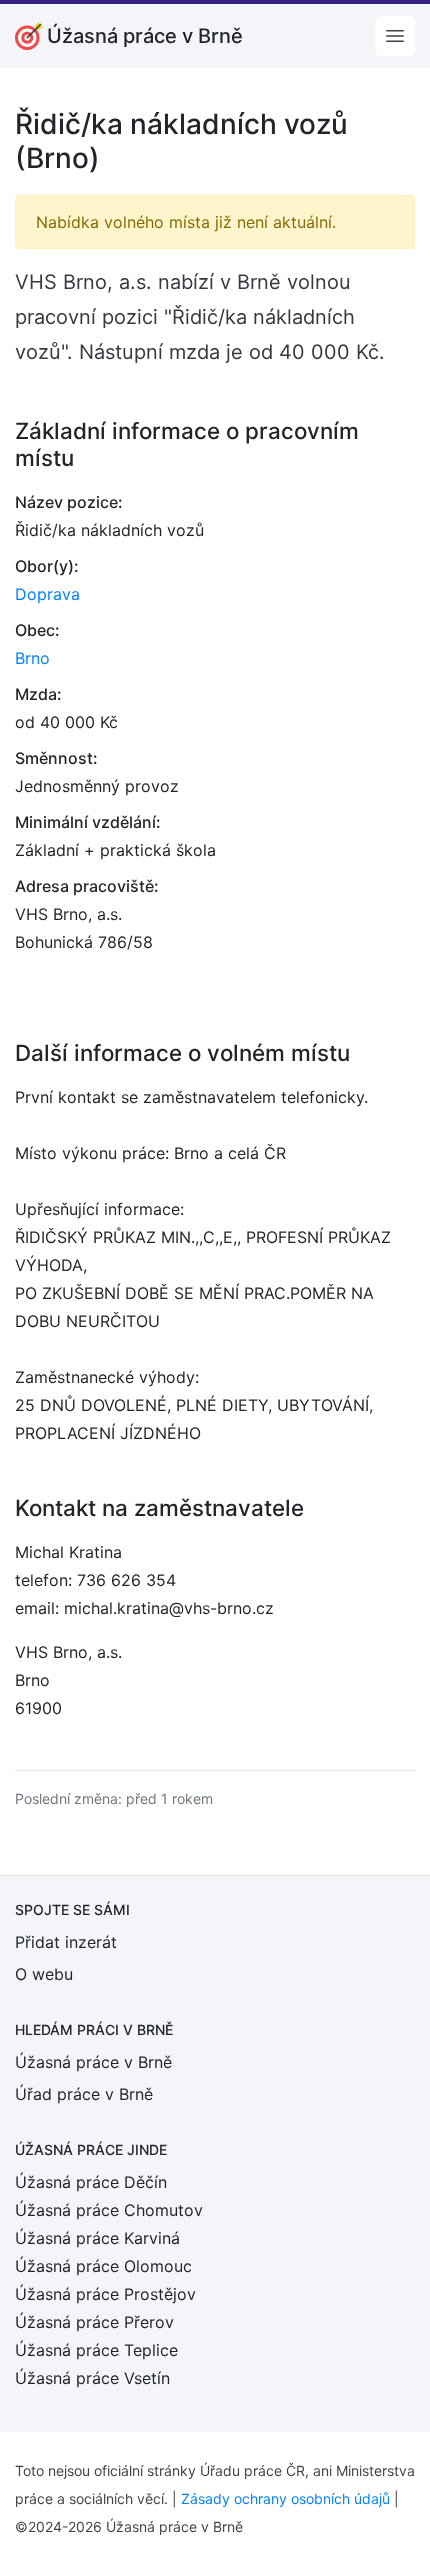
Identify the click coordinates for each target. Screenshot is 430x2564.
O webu (44, 1974)
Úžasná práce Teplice (96, 2350)
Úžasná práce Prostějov (105, 2294)
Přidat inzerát (66, 1942)
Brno (32, 658)
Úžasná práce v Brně (93, 2062)
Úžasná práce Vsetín (92, 2378)
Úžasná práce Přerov (94, 2322)
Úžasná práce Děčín (91, 2182)
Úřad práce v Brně (84, 2094)
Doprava (47, 594)
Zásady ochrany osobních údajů (285, 2498)
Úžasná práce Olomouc (103, 2266)
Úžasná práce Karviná (97, 2238)
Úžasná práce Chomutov (109, 2210)
